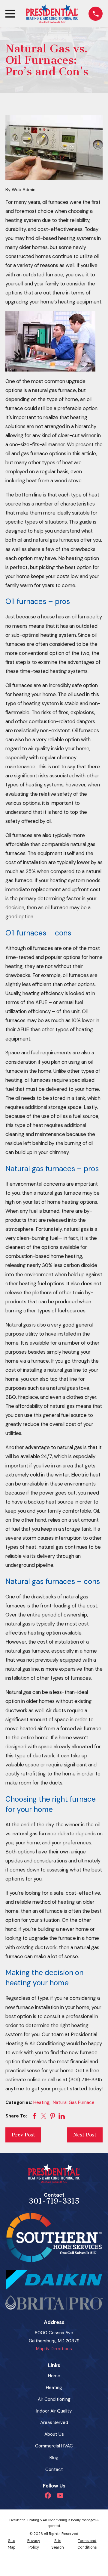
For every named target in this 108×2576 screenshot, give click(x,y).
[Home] (52, 14)
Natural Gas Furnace (74, 2102)
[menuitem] (12, 2544)
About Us (54, 2434)
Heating (41, 2102)
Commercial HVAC (54, 2446)
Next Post (85, 2135)
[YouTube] (60, 2495)
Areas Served (54, 2422)
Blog (54, 2458)
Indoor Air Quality (54, 2411)
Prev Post (23, 2135)
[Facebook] (48, 2495)
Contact (54, 2469)
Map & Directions (54, 2349)
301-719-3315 (54, 2201)
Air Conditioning (54, 2399)
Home (54, 2376)
